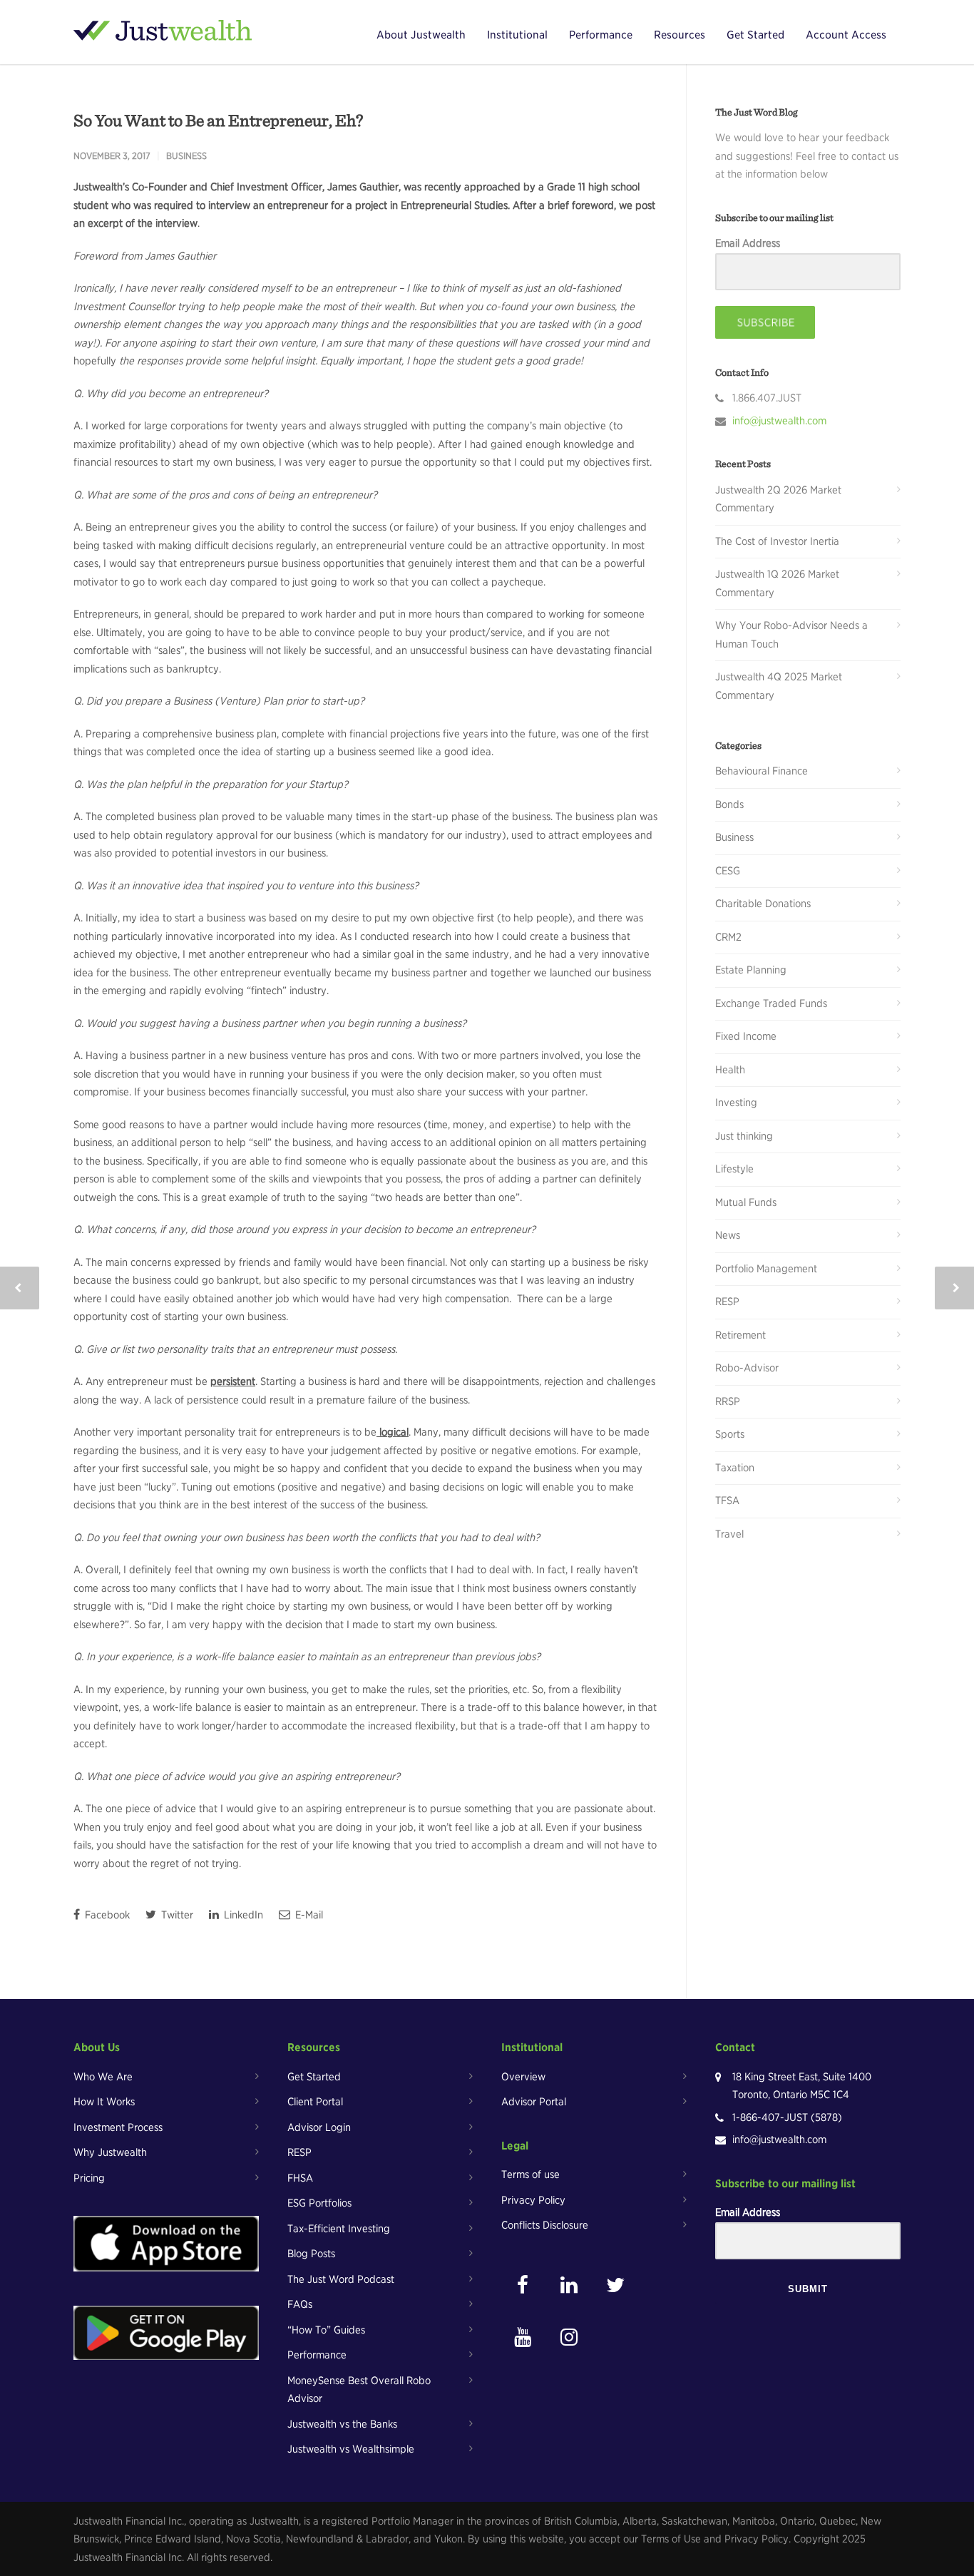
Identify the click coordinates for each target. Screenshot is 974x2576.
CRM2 (728, 937)
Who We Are (103, 2077)
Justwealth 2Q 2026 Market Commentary (778, 499)
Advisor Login (319, 2127)
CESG (728, 871)
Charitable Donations (763, 904)
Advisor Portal (534, 2102)
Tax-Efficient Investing (339, 2229)
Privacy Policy (533, 2200)
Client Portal (315, 2102)
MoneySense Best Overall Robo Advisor (359, 2390)
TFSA (727, 1501)
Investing (736, 1103)
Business (186, 156)
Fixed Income (746, 1036)
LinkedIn (242, 1915)
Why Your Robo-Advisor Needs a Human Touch (791, 635)
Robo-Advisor (747, 1368)
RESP (727, 1302)
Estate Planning (751, 970)
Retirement (740, 1335)
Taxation (735, 1468)
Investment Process (118, 2127)
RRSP (728, 1401)
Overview (523, 2077)
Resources (680, 35)
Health (730, 1070)
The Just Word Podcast (341, 2279)
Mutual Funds (746, 1202)
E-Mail (308, 1915)
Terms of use (530, 2174)
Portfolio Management (766, 1269)
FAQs (300, 2304)
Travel (729, 1534)
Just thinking (744, 1136)
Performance (601, 35)
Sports (730, 1434)
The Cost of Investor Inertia (777, 541)
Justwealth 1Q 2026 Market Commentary (777, 583)
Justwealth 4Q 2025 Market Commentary (779, 686)
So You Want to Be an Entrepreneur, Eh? (218, 120)
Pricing (89, 2178)
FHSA (300, 2178)
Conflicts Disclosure (545, 2225)
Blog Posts (311, 2254)
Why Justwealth (110, 2152)
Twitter (176, 1915)
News (728, 1235)
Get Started (755, 35)
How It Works (104, 2102)
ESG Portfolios (319, 2203)
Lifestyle (734, 1169)
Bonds (729, 804)
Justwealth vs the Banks (342, 2424)
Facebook (106, 1915)
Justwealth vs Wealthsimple (351, 2449)
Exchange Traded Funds (771, 1003)
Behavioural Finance (762, 771)
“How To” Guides (326, 2330)
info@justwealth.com (779, 421)
